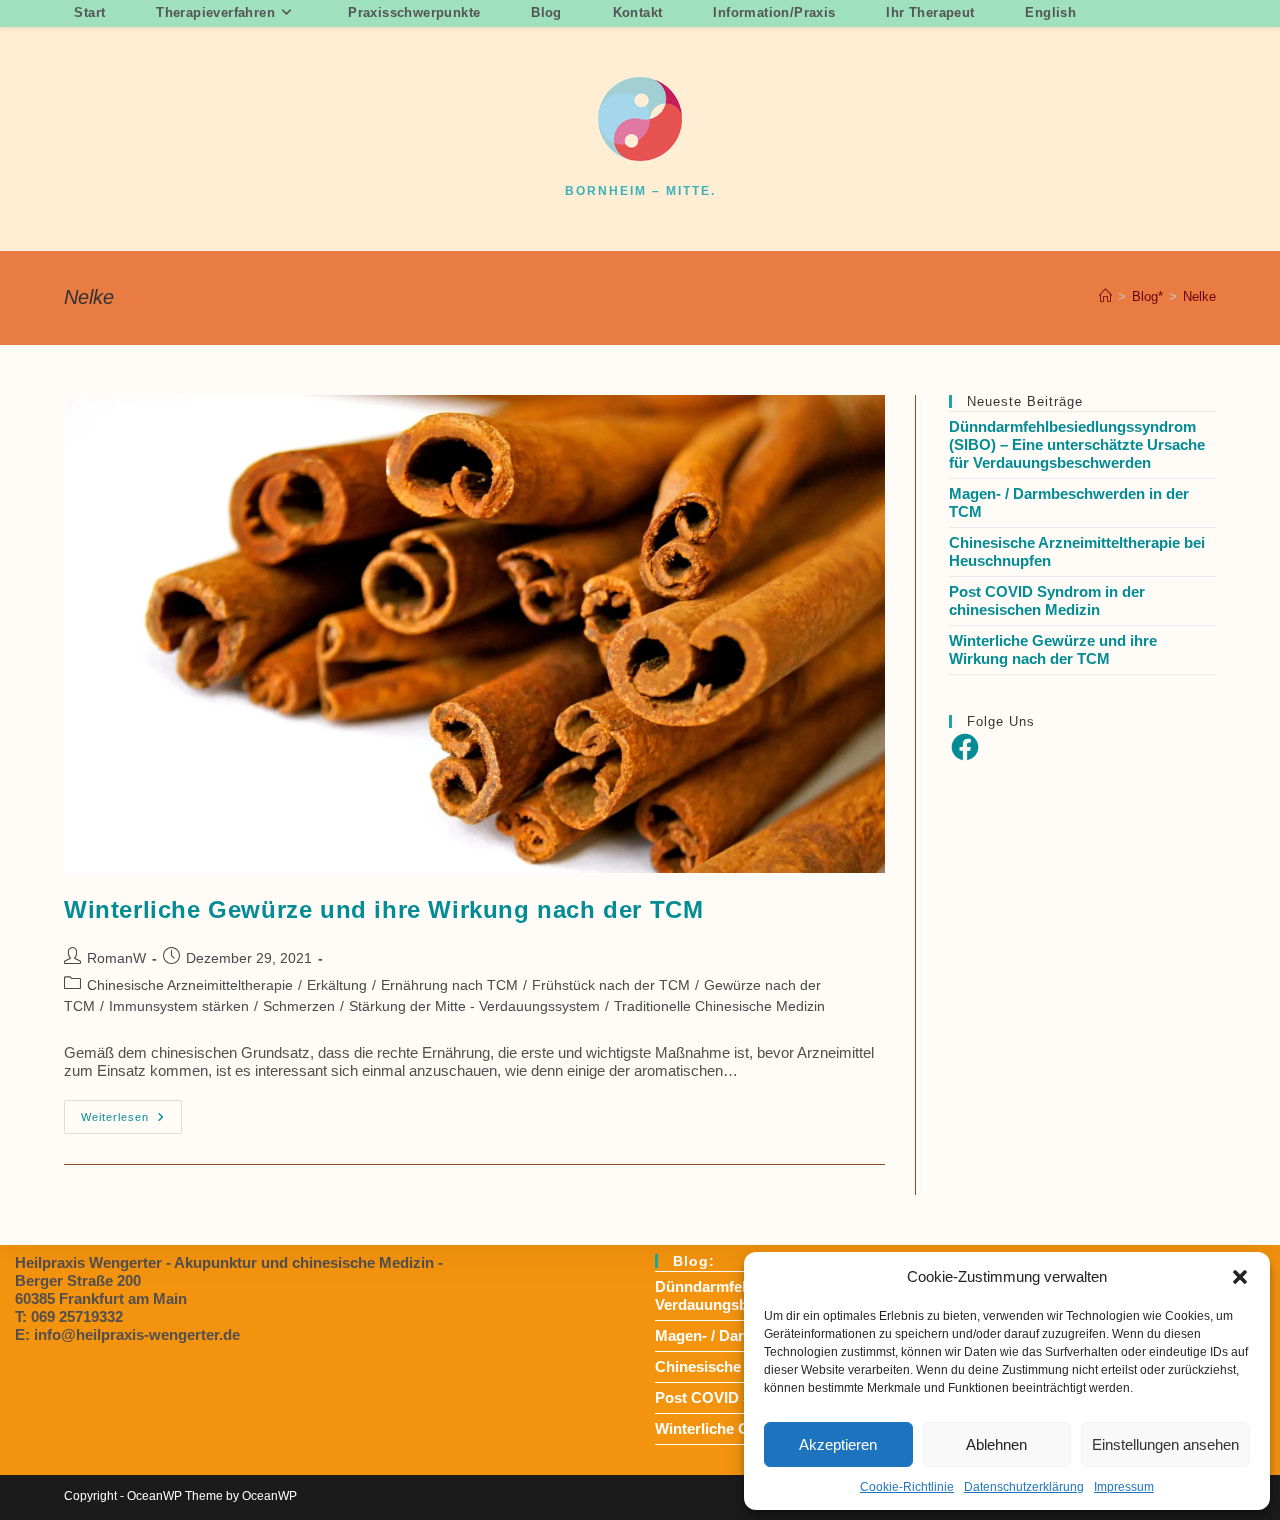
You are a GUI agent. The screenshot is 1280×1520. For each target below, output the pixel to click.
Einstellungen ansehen (1165, 1444)
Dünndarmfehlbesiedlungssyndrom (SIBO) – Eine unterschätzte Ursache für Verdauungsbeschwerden (1077, 444)
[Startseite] (1105, 296)
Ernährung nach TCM (449, 985)
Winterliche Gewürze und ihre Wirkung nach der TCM (383, 909)
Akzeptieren (838, 1444)
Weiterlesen (131, 1121)
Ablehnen (996, 1444)
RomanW (116, 958)
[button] (1240, 1277)
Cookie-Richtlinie (907, 1487)
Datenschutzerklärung (1024, 1487)
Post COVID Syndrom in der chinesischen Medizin (1047, 600)
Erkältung (337, 985)
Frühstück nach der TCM (611, 985)
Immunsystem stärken (179, 1006)
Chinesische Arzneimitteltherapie (190, 985)
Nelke (1199, 296)
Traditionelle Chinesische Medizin (719, 1006)
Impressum (1124, 1487)
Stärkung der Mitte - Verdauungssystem (474, 1006)
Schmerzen (299, 1006)
